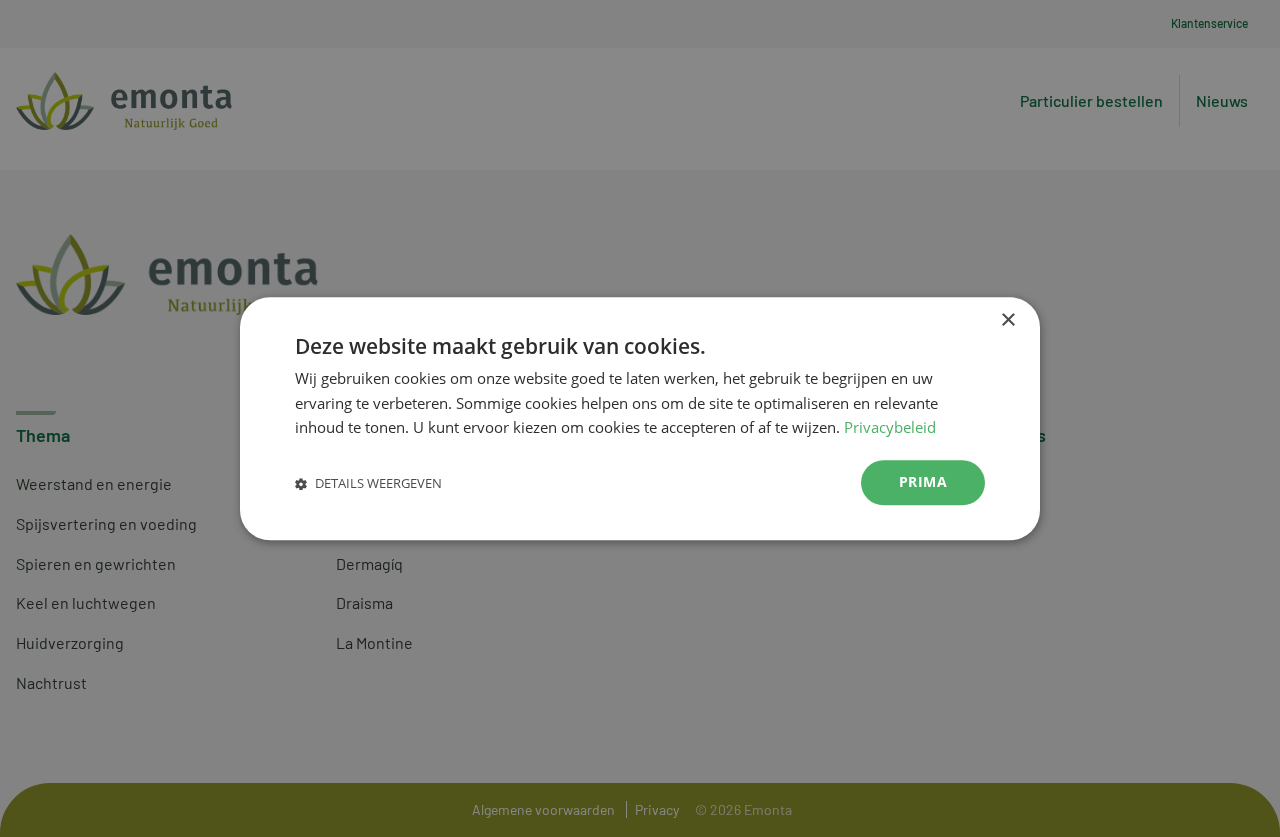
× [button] (1007, 320)
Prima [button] (923, 481)
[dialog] (640, 418)
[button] (368, 482)
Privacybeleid (890, 428)
